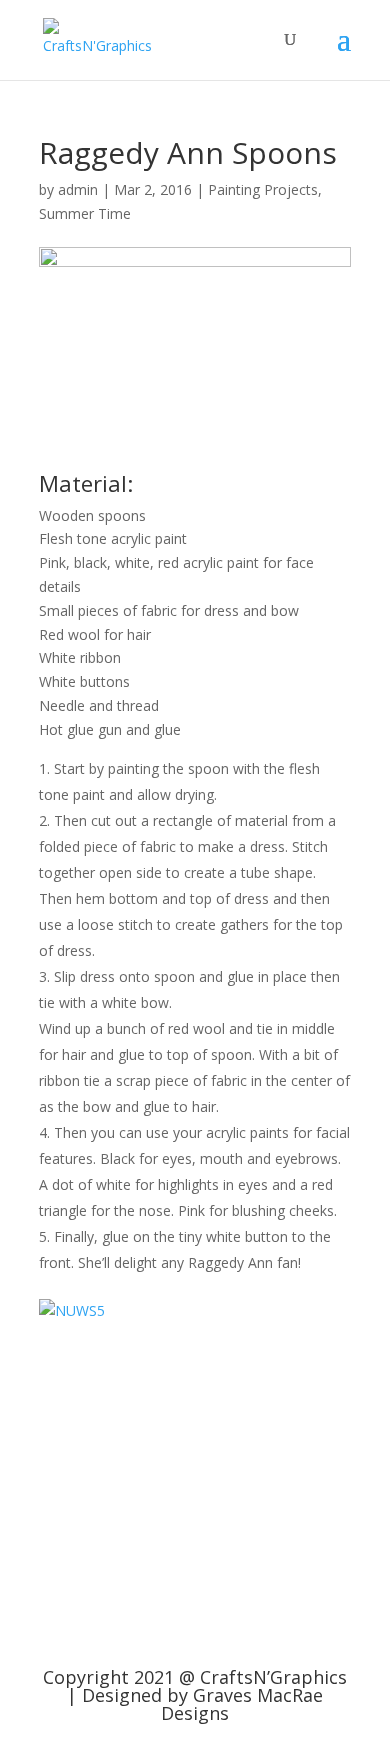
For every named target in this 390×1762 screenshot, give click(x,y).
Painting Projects (263, 189)
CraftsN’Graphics (273, 1677)
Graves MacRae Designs (242, 1704)
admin (78, 189)
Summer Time (85, 213)
